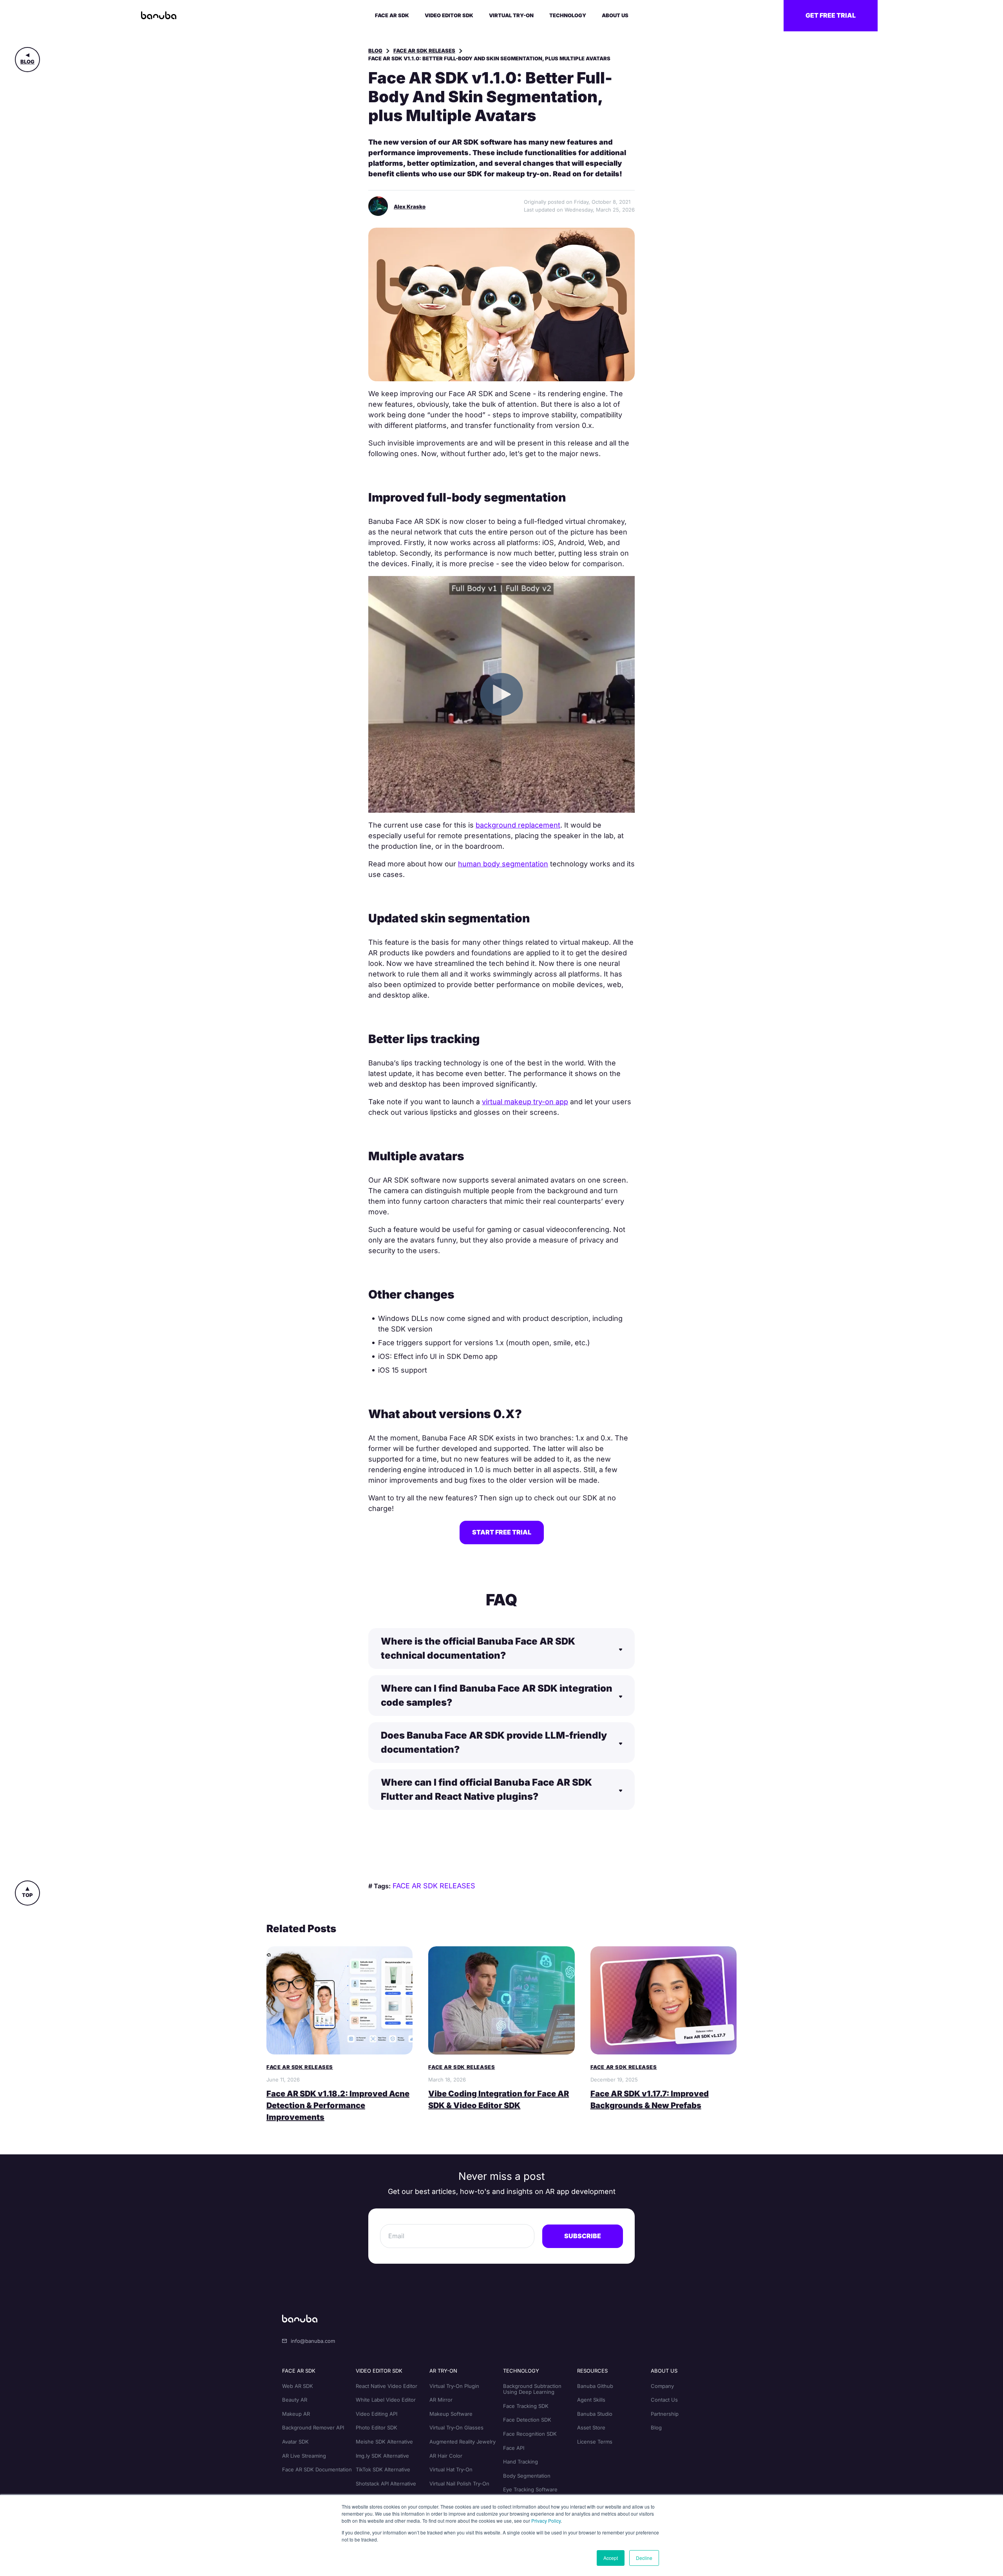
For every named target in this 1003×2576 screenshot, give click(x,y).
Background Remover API (313, 2427)
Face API (514, 2448)
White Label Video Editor (386, 2400)
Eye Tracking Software (530, 2489)
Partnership (665, 2414)
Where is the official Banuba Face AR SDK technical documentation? (478, 1648)
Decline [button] (644, 2558)
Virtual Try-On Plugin (454, 2386)
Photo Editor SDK (377, 2427)
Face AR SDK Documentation (317, 2469)
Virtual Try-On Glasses (456, 2427)
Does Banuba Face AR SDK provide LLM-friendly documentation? (494, 1742)
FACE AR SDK (299, 2371)
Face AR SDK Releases (424, 51)
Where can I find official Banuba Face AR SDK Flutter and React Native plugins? (486, 1789)
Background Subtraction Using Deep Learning (532, 2389)
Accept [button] (611, 2558)
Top (27, 1895)
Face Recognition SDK (530, 2434)
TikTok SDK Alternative (383, 2469)
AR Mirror (441, 2400)
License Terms (595, 2442)
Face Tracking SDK (526, 2406)
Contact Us (664, 2400)
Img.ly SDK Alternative (382, 2456)
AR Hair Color (446, 2456)
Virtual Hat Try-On (451, 2469)
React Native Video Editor (387, 2386)
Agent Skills (591, 2400)
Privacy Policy (546, 2521)
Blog (27, 62)
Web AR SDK (298, 2386)
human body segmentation (503, 864)
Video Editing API (377, 2414)
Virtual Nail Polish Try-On (459, 2484)
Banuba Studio (595, 2414)
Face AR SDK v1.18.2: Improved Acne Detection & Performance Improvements (338, 2105)
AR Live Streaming (304, 2456)
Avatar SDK (295, 2442)
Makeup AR (296, 2414)
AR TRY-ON (443, 2371)
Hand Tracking (521, 2462)
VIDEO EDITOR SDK (379, 2371)
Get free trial (831, 15)
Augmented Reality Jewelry (463, 2442)
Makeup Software (451, 2414)
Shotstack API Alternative (386, 2484)
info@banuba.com (313, 2341)
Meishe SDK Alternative (384, 2442)
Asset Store (591, 2427)
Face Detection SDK (527, 2420)
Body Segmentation (527, 2476)
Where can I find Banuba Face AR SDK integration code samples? (497, 1695)
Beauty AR (295, 2400)
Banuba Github (595, 2386)
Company (662, 2386)
